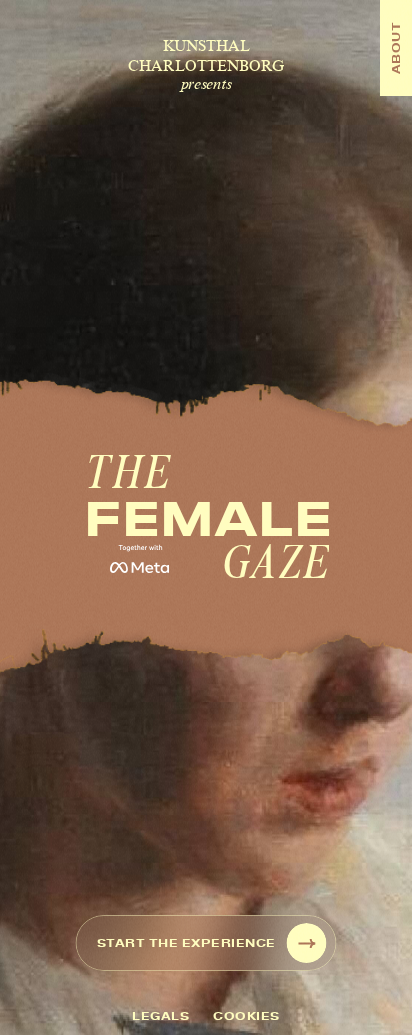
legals (160, 1016)
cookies (246, 1016)
